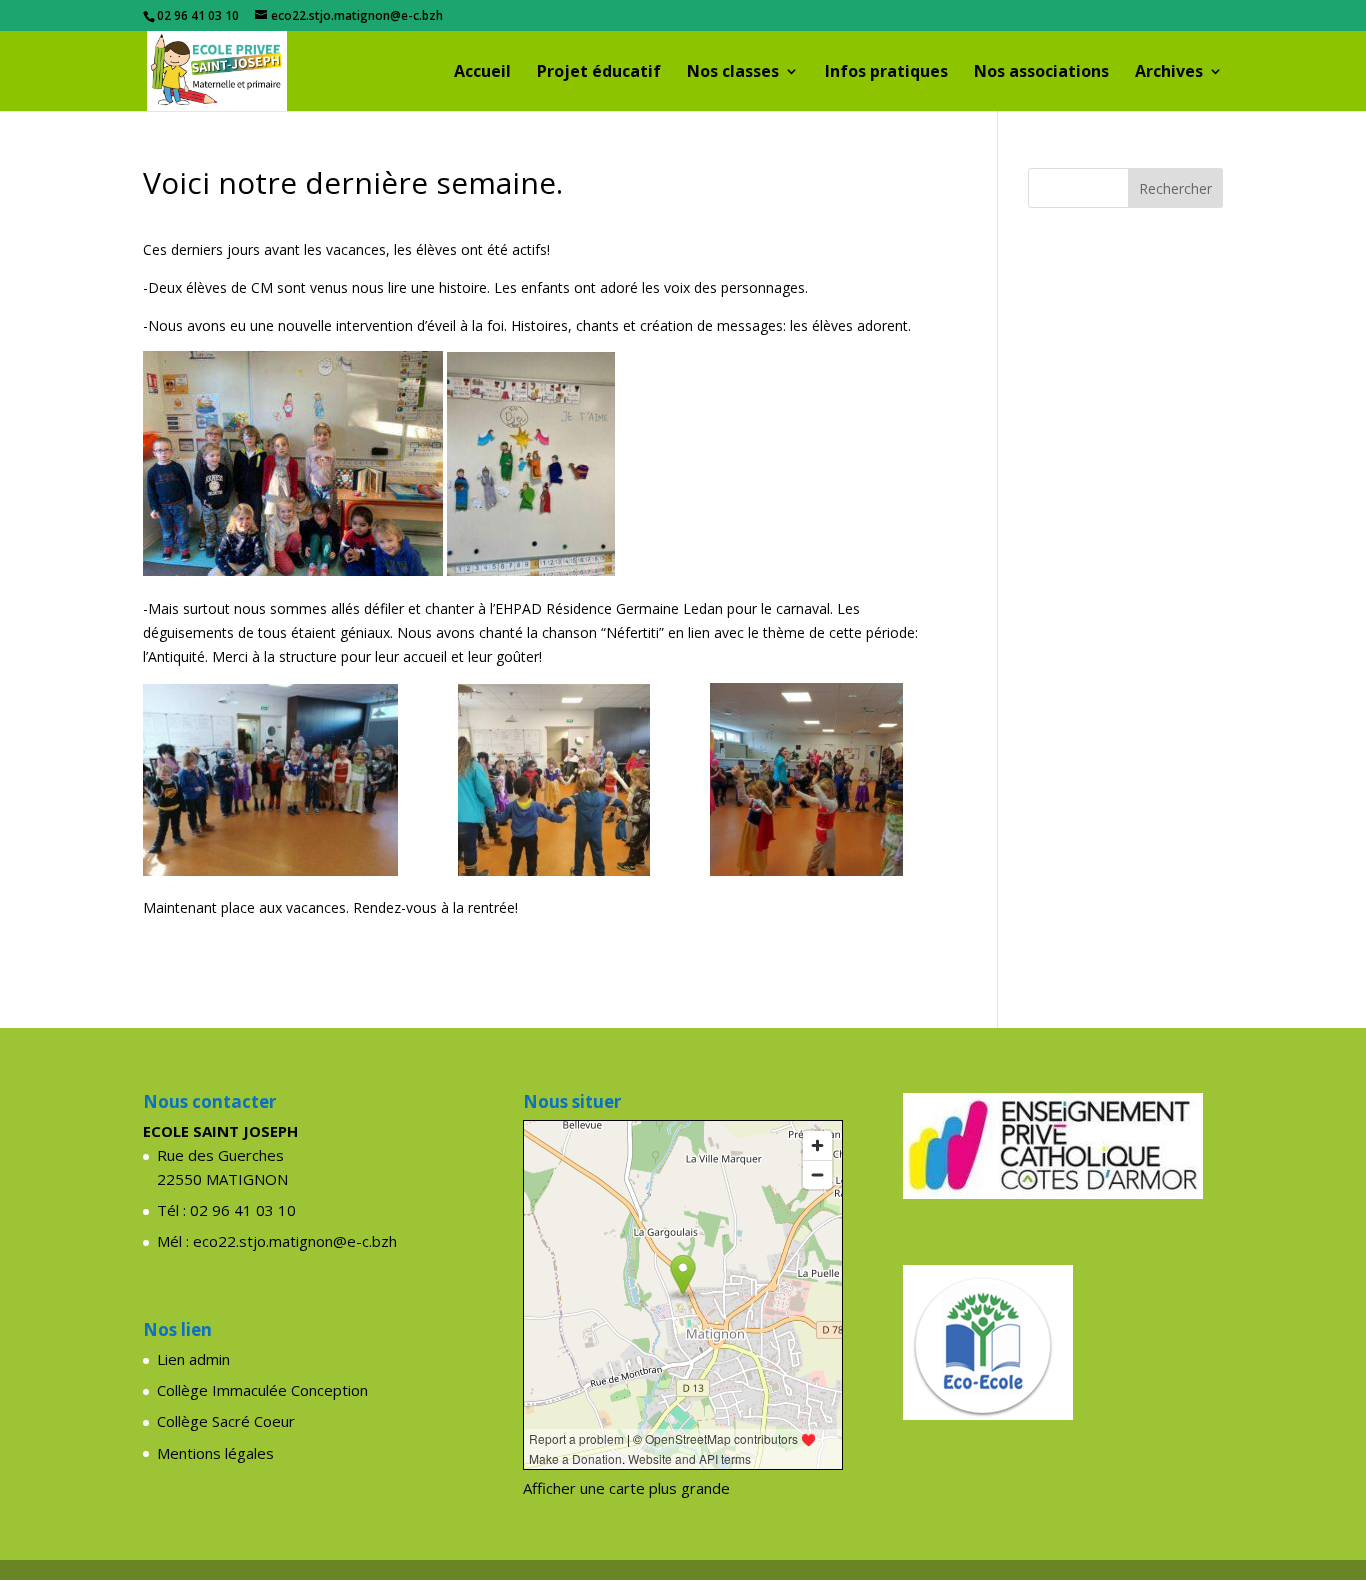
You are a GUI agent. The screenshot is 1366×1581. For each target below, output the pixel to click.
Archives (1169, 73)
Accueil (482, 73)
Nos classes (733, 73)
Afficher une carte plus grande (626, 1488)
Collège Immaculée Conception (262, 1390)
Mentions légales (215, 1453)
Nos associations (1041, 73)
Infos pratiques (886, 73)
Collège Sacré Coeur (226, 1421)
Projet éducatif (599, 73)
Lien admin (193, 1359)
